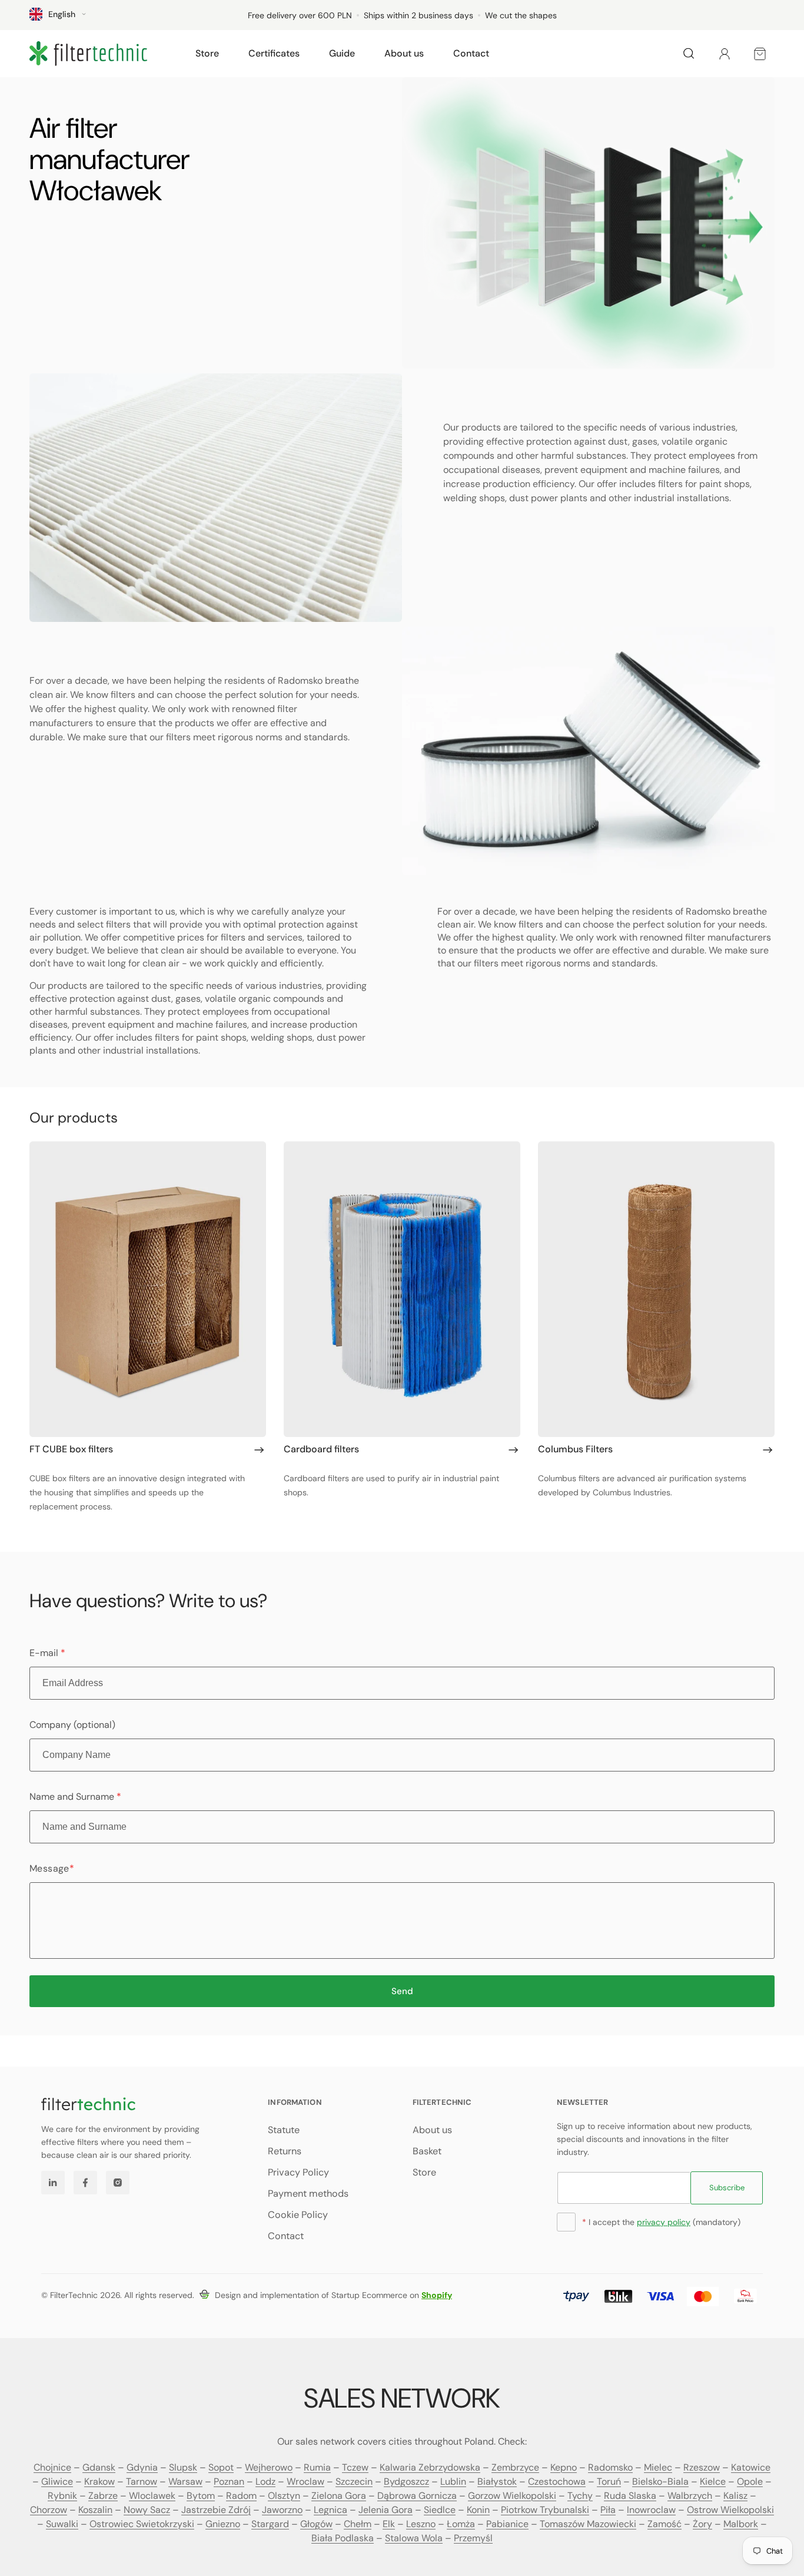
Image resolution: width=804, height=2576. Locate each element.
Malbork (741, 2524)
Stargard (270, 2524)
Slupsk (183, 2467)
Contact (286, 2236)
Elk (389, 2524)
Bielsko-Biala (660, 2481)
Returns (285, 2151)
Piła (608, 2510)
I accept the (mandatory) (661, 2222)
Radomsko (610, 2467)
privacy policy (664, 2222)
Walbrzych (690, 2496)
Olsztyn (284, 2496)
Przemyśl (473, 2538)
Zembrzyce (515, 2467)
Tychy (580, 2496)
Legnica (330, 2510)
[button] (207, 54)
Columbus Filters (575, 1449)
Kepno (564, 2467)
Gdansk (99, 2467)
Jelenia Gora (386, 2510)
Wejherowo (269, 2467)
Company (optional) (72, 1725)
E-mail (47, 1653)
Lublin (453, 2481)
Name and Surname (75, 1797)
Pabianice (507, 2524)
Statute (284, 2130)
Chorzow (49, 2510)
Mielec (658, 2467)
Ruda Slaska (630, 2496)
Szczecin (354, 2481)
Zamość (665, 2524)
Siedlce (440, 2510)
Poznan (229, 2481)
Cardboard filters (321, 1449)
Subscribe (727, 2188)
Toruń (609, 2481)
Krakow (99, 2481)
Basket (427, 2151)
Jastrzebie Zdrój (216, 2510)
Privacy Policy (298, 2172)
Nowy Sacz (147, 2510)
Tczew (355, 2467)
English (62, 14)
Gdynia (142, 2467)
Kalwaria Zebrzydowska (430, 2467)
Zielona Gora (339, 2496)
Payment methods (308, 2193)
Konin (478, 2510)
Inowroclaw (651, 2510)
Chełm (358, 2524)
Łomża (461, 2524)
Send (402, 1991)
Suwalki (62, 2524)
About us (432, 2130)
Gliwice (57, 2481)
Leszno (421, 2524)
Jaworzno (282, 2510)
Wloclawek (152, 2496)
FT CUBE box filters (71, 1449)
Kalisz (735, 2496)
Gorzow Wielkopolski (512, 2496)
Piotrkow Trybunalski (545, 2510)
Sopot (221, 2467)
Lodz (265, 2481)
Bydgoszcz (406, 2481)
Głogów (316, 2524)
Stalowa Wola (414, 2538)
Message (52, 1868)
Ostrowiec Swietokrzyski (142, 2524)
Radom (241, 2496)
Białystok (497, 2481)
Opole (750, 2481)
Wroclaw (305, 2481)
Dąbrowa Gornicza (417, 2496)
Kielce (713, 2481)
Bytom (201, 2496)
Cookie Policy (298, 2215)
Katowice (751, 2467)
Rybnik (62, 2496)
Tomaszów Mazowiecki (588, 2524)
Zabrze (103, 2496)
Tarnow (142, 2481)
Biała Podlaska (343, 2538)
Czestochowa (557, 2481)
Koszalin (95, 2510)
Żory (702, 2524)
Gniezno (223, 2524)
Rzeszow (702, 2467)
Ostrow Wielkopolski (730, 2510)
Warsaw (185, 2481)
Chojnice (52, 2467)
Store (424, 2172)
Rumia (317, 2467)
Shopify (437, 2295)
